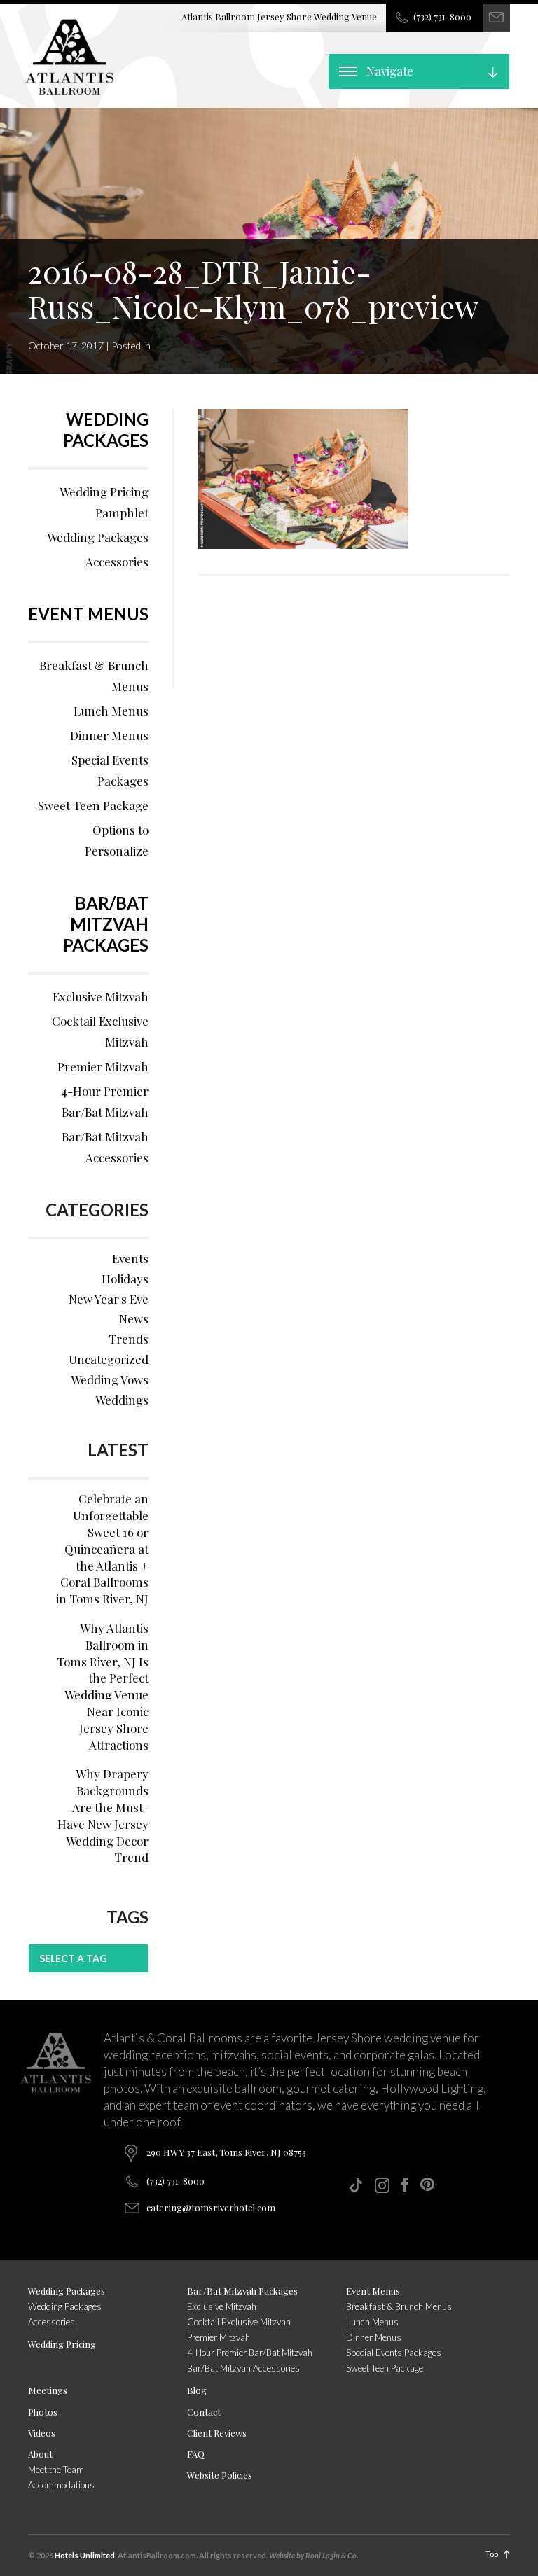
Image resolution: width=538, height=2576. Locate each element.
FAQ (196, 2454)
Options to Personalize (117, 840)
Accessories (117, 562)
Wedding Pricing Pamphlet (104, 502)
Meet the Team (56, 2470)
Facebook (405, 2185)
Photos (43, 2412)
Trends (129, 1339)
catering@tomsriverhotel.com (211, 2207)
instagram (382, 2185)
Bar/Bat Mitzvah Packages (106, 924)
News (134, 1318)
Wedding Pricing (62, 2344)
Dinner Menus (109, 735)
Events (130, 1258)
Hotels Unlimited (85, 2555)
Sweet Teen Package (93, 805)
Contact (204, 2412)
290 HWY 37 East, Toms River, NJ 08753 (226, 2152)
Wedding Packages (106, 430)
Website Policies (220, 2475)
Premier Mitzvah (103, 1066)
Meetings (48, 2390)
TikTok (356, 2185)
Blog (197, 2390)
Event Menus (88, 614)
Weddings (122, 1400)
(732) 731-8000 (442, 16)
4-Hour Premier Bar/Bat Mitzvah (105, 1101)
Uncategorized (109, 1359)
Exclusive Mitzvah (101, 996)
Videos (42, 2433)
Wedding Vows (110, 1379)
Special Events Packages (110, 770)
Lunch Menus (111, 711)
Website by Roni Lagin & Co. (313, 2555)
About (40, 2454)
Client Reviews (217, 2433)
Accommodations (61, 2485)
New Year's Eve (109, 1299)
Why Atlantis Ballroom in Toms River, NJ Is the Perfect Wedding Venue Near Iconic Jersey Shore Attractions (103, 1686)
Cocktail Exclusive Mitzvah (100, 1031)
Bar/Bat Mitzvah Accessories (105, 1147)
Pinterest (427, 2184)
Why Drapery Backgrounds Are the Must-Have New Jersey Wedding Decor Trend (103, 1815)
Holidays (125, 1279)
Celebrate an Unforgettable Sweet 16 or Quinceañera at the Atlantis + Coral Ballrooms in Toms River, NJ (102, 1548)
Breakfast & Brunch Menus (94, 676)
